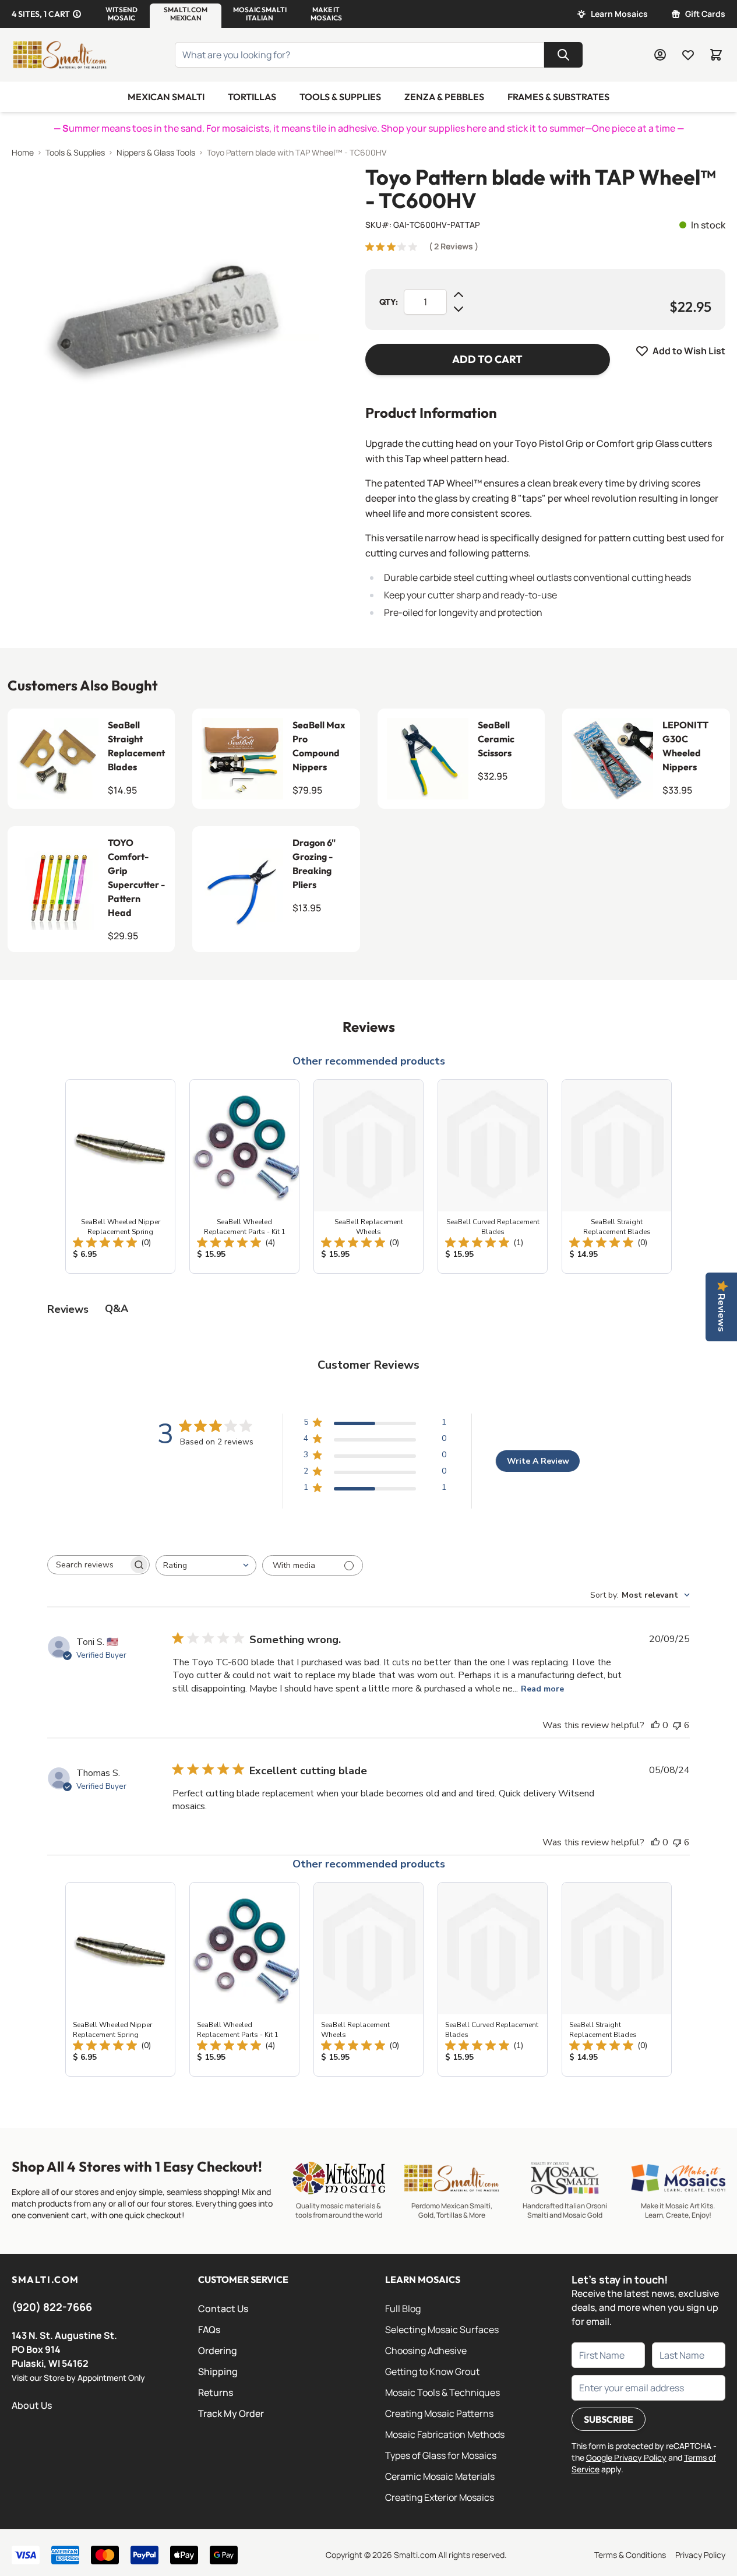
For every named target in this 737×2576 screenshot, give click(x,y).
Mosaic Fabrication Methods (445, 2434)
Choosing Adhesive (426, 2351)
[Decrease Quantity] (459, 309)
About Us (32, 2405)
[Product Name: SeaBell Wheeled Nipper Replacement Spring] (120, 1176)
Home (23, 152)
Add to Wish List (689, 351)
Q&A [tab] (117, 1309)
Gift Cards (705, 14)
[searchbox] (88, 1565)
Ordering (218, 2351)
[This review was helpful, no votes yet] (655, 1725)
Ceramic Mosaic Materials (440, 2476)
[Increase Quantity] (459, 295)
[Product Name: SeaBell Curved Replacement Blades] (493, 1176)
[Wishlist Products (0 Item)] (688, 55)
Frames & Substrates (558, 97)
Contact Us (223, 2309)
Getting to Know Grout (432, 2371)
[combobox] (206, 1565)
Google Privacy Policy (626, 2457)
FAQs (209, 2330)
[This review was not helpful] (677, 1725)
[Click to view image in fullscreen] (165, 319)
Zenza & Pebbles (444, 97)
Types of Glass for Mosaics (441, 2455)
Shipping (218, 2371)
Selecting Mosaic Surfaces (442, 2330)
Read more (542, 1689)
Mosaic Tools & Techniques (442, 2392)
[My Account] (660, 55)
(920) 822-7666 (52, 2307)
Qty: (389, 302)
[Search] (563, 55)
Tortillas (252, 97)
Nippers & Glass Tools (156, 152)
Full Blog (403, 2309)
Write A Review (538, 1461)
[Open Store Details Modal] (77, 14)
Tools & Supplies (340, 97)
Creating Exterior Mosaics (440, 2497)
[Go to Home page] (59, 55)
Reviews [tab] (68, 1309)
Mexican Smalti (166, 97)
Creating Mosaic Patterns (439, 2413)
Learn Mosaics (619, 14)
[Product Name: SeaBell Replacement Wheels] (368, 1176)
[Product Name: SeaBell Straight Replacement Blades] (617, 1176)
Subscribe (609, 2419)
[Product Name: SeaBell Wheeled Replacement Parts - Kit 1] (244, 1176)
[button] (121, 14)
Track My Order (231, 2413)
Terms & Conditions (630, 2555)
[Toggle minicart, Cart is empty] (716, 55)
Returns (216, 2392)
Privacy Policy (700, 2555)
